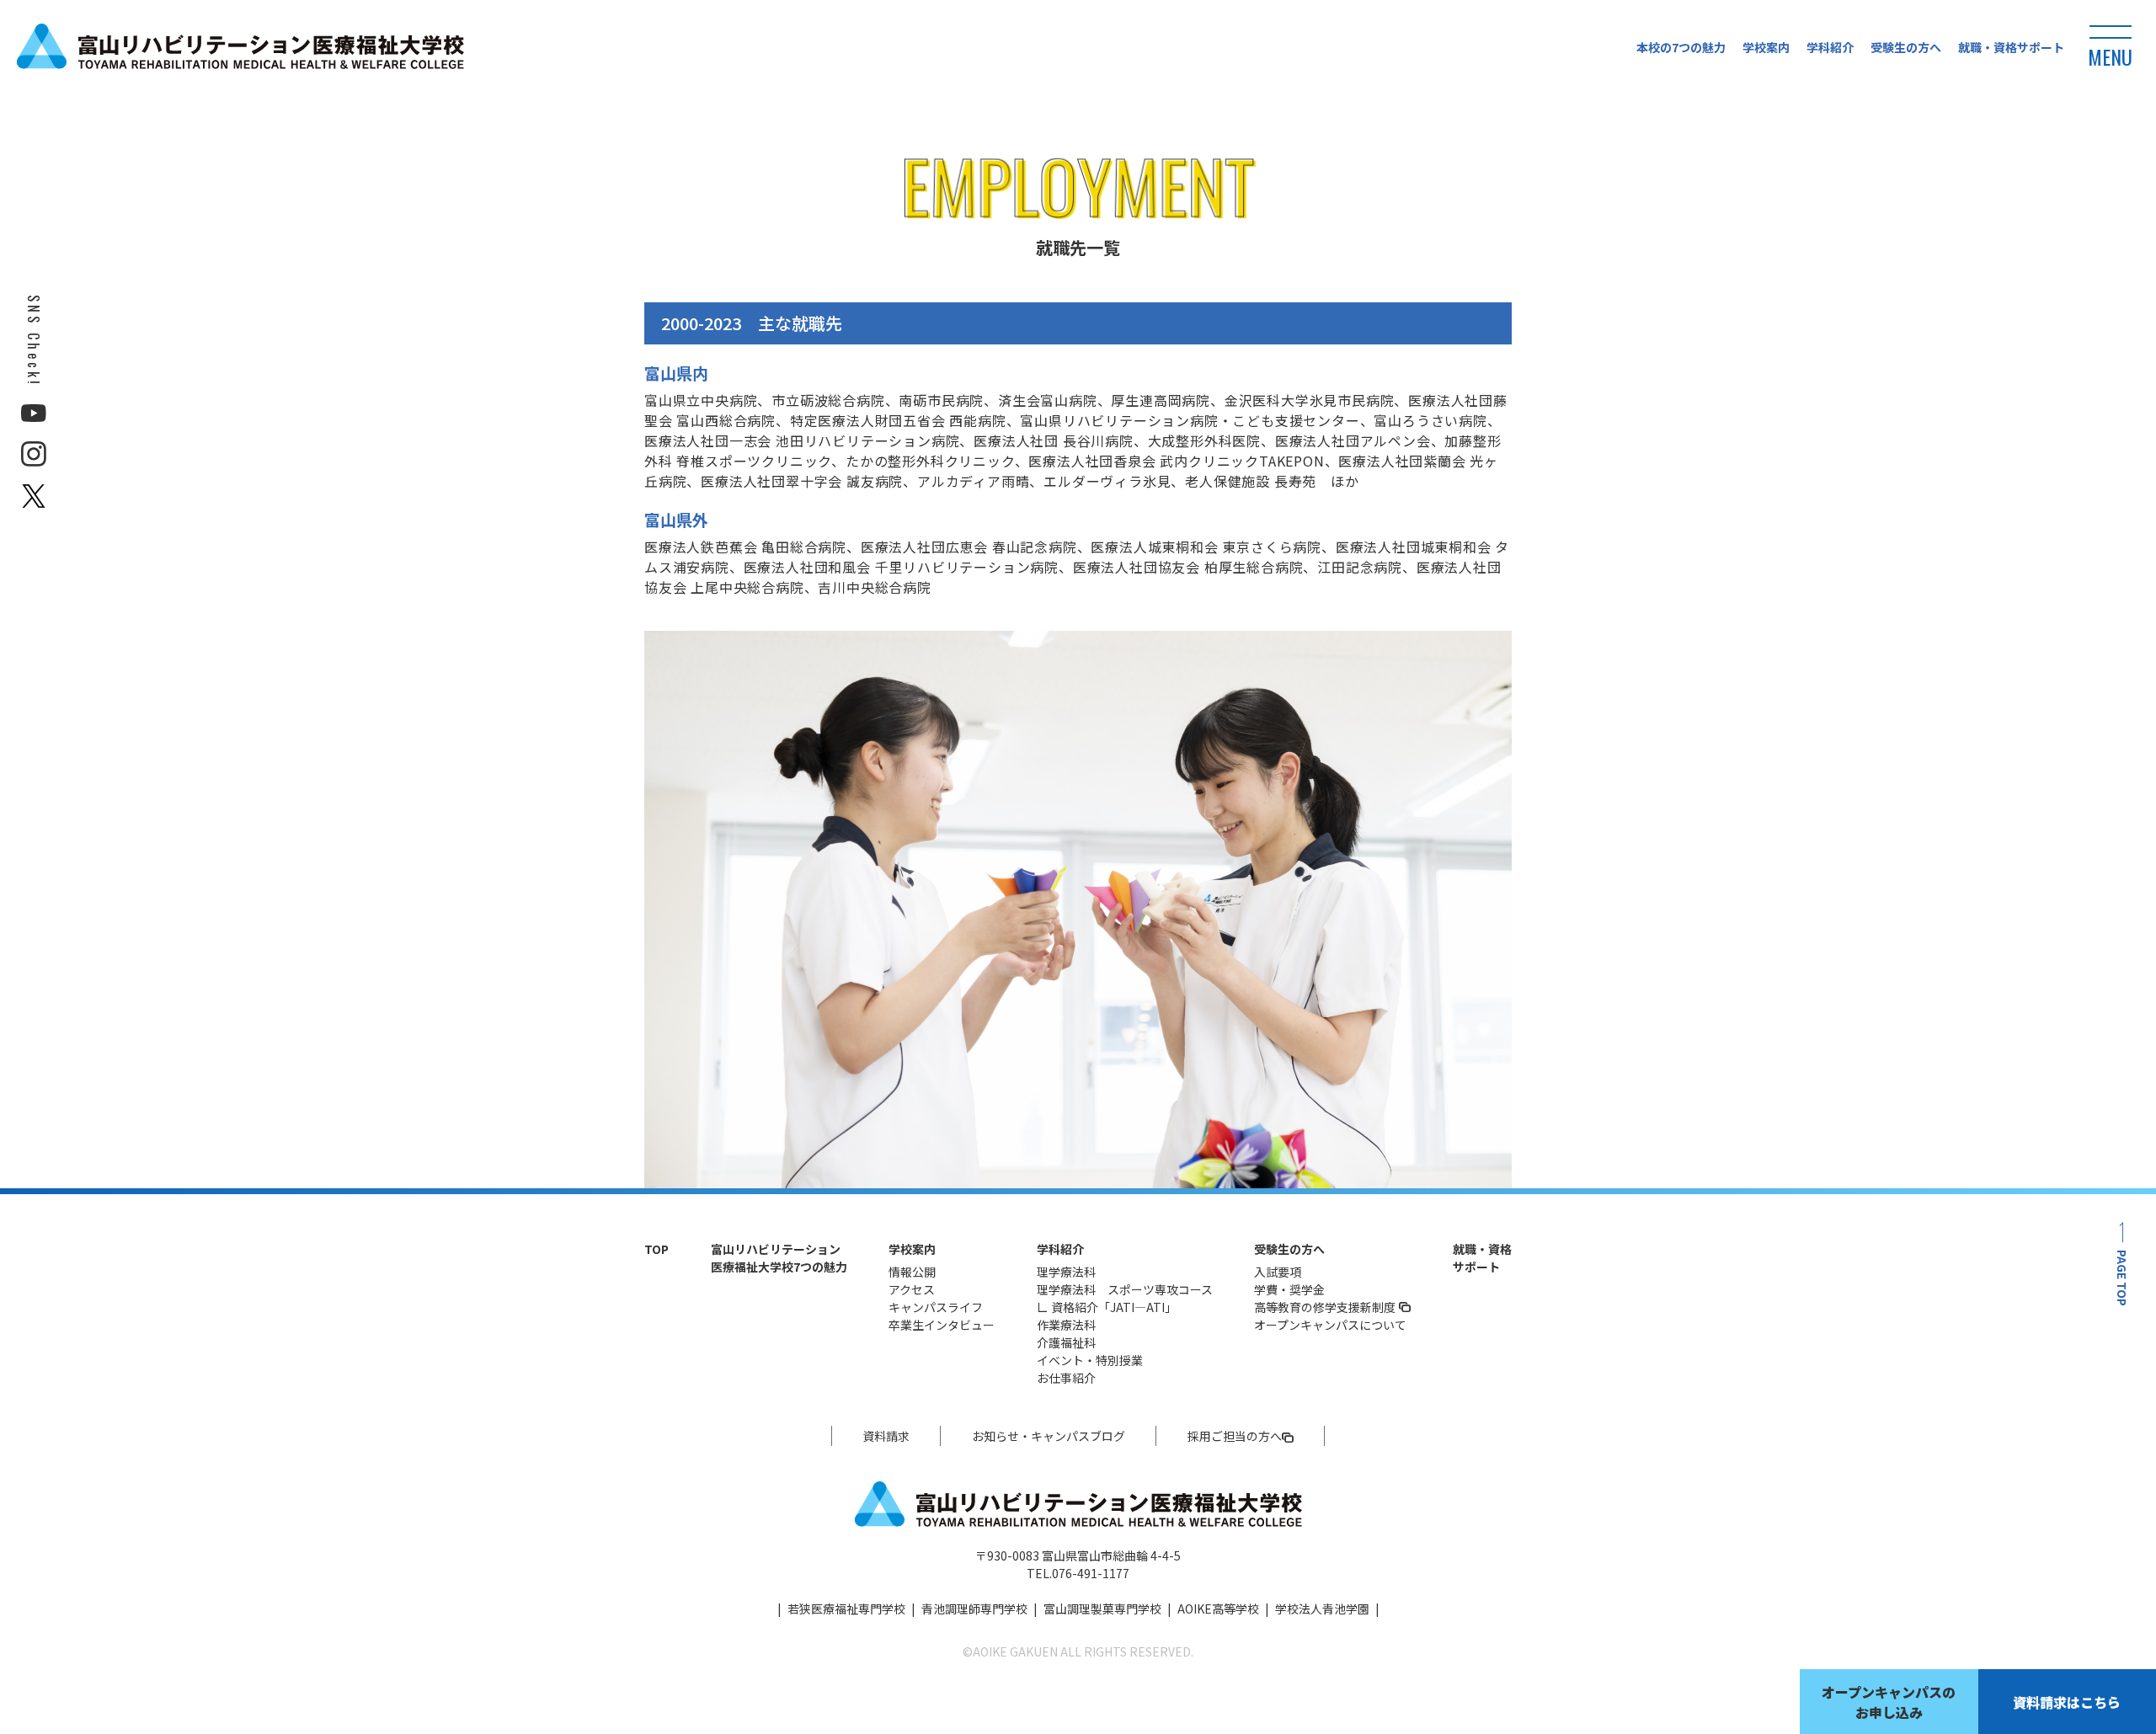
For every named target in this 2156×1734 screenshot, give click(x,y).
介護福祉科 (1066, 1342)
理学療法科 (1066, 1272)
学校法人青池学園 (1322, 1609)
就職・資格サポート (2011, 47)
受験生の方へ (1906, 47)
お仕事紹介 (1066, 1378)
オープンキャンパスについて (1330, 1325)
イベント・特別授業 (1090, 1360)
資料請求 (886, 1436)
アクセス (912, 1289)
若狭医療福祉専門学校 (846, 1609)
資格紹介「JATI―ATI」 (1114, 1307)
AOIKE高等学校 (1218, 1609)
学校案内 (1766, 47)
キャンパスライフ (936, 1307)
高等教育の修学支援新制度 (1325, 1307)
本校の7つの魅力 (1681, 47)
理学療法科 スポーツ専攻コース (1125, 1289)
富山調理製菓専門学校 (1102, 1609)
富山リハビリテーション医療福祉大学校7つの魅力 (779, 1258)
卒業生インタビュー (942, 1325)
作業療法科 (1066, 1325)
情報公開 (912, 1272)
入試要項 (1278, 1272)
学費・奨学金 (1289, 1289)
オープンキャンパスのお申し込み (1889, 1702)
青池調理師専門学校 (974, 1609)
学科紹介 (1830, 47)
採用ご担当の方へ (1235, 1436)
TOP (656, 1249)
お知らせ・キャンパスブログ (1049, 1436)
